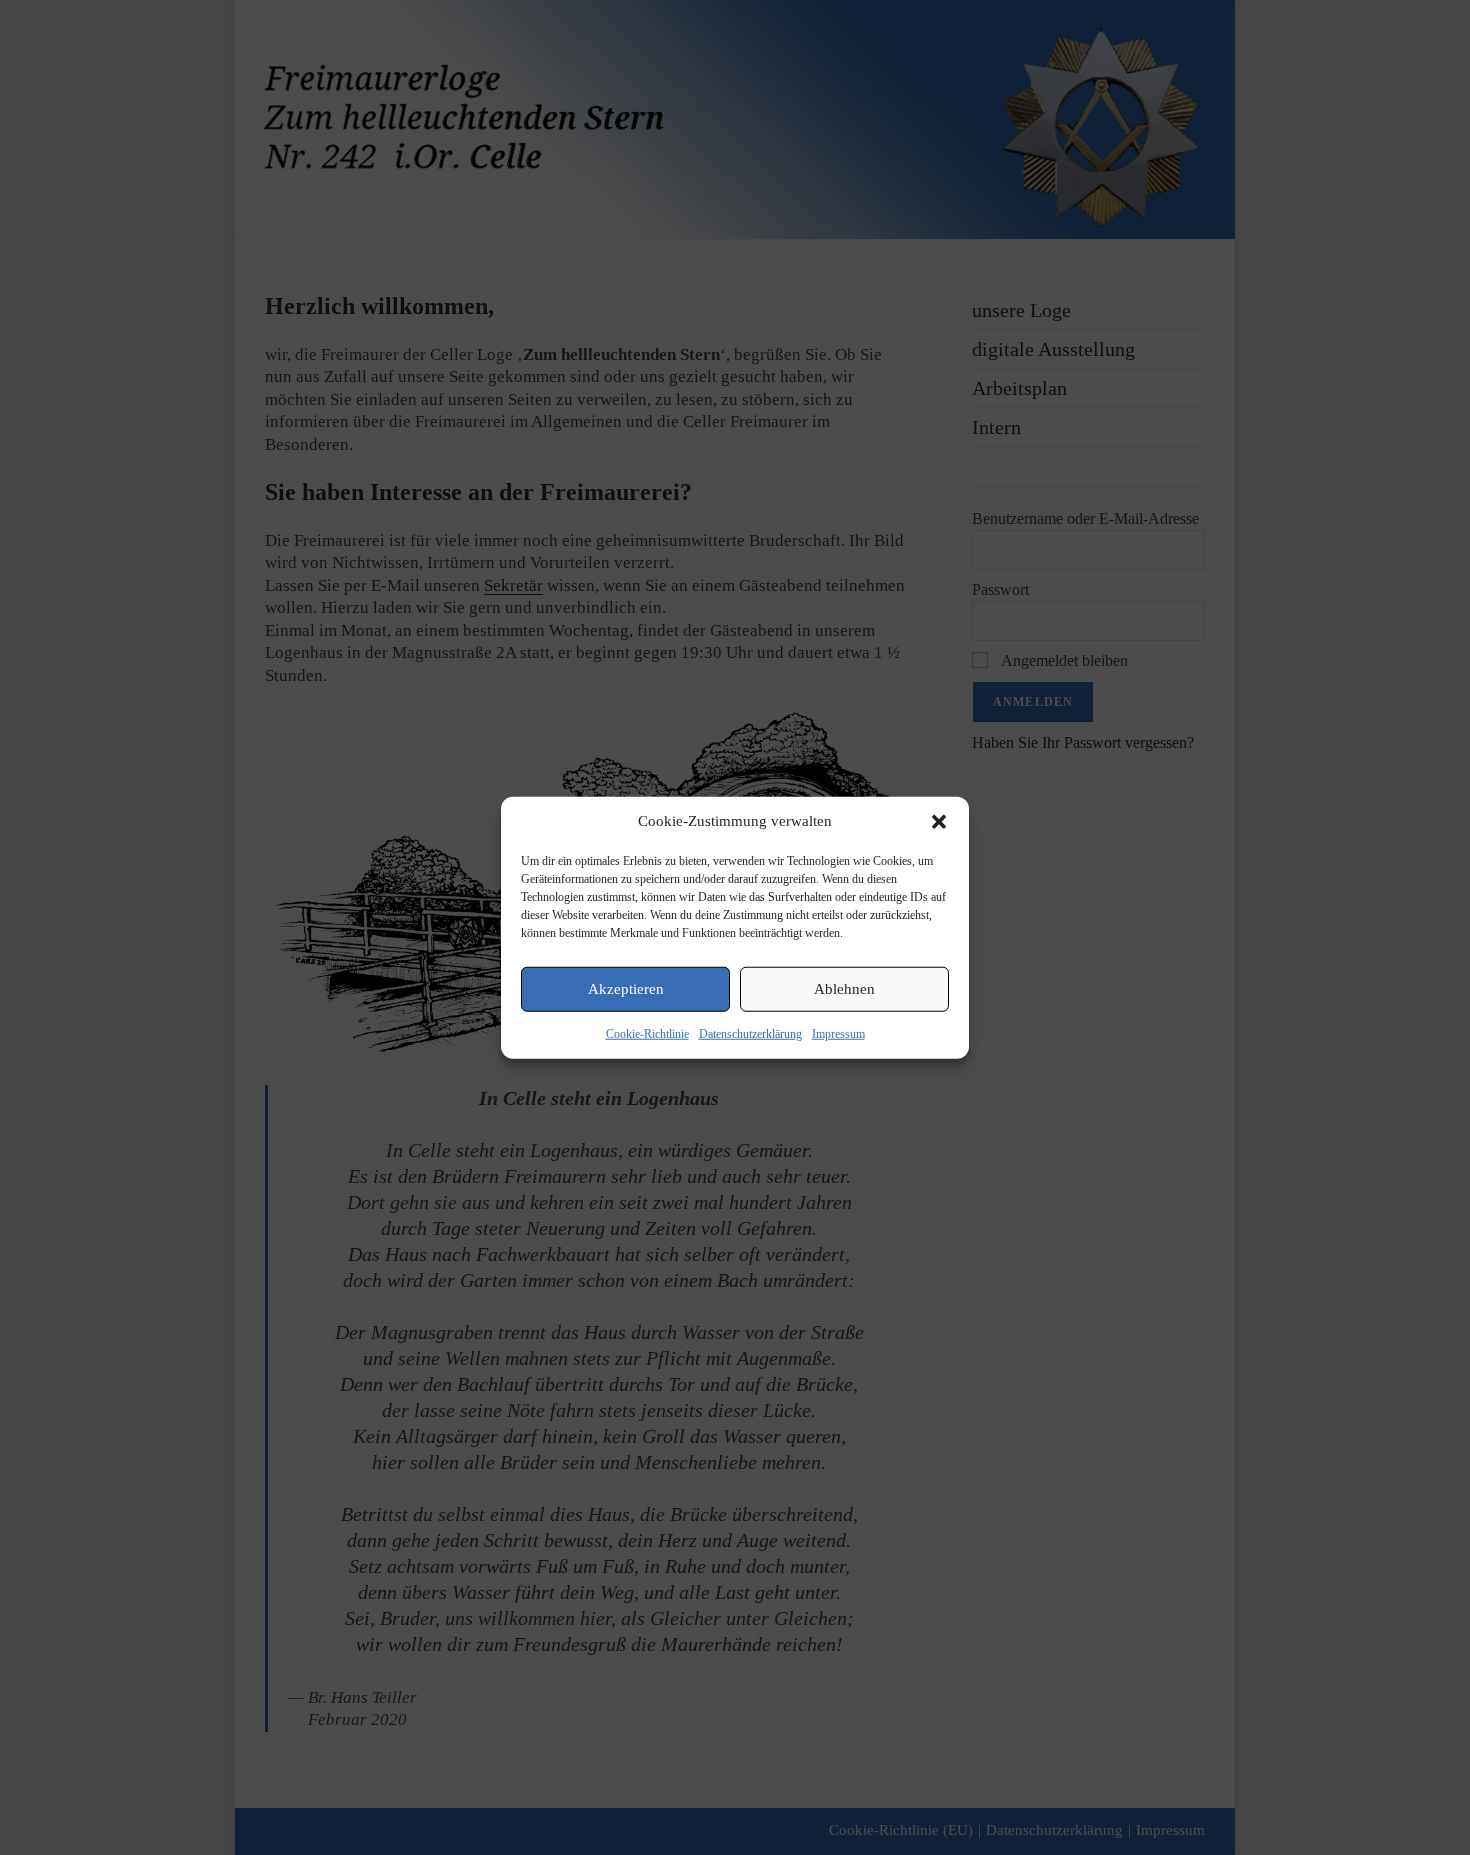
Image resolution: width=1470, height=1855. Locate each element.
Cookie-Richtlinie (647, 1033)
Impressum (838, 1033)
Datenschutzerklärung (750, 1033)
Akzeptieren (626, 989)
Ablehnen (844, 989)
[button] (939, 821)
